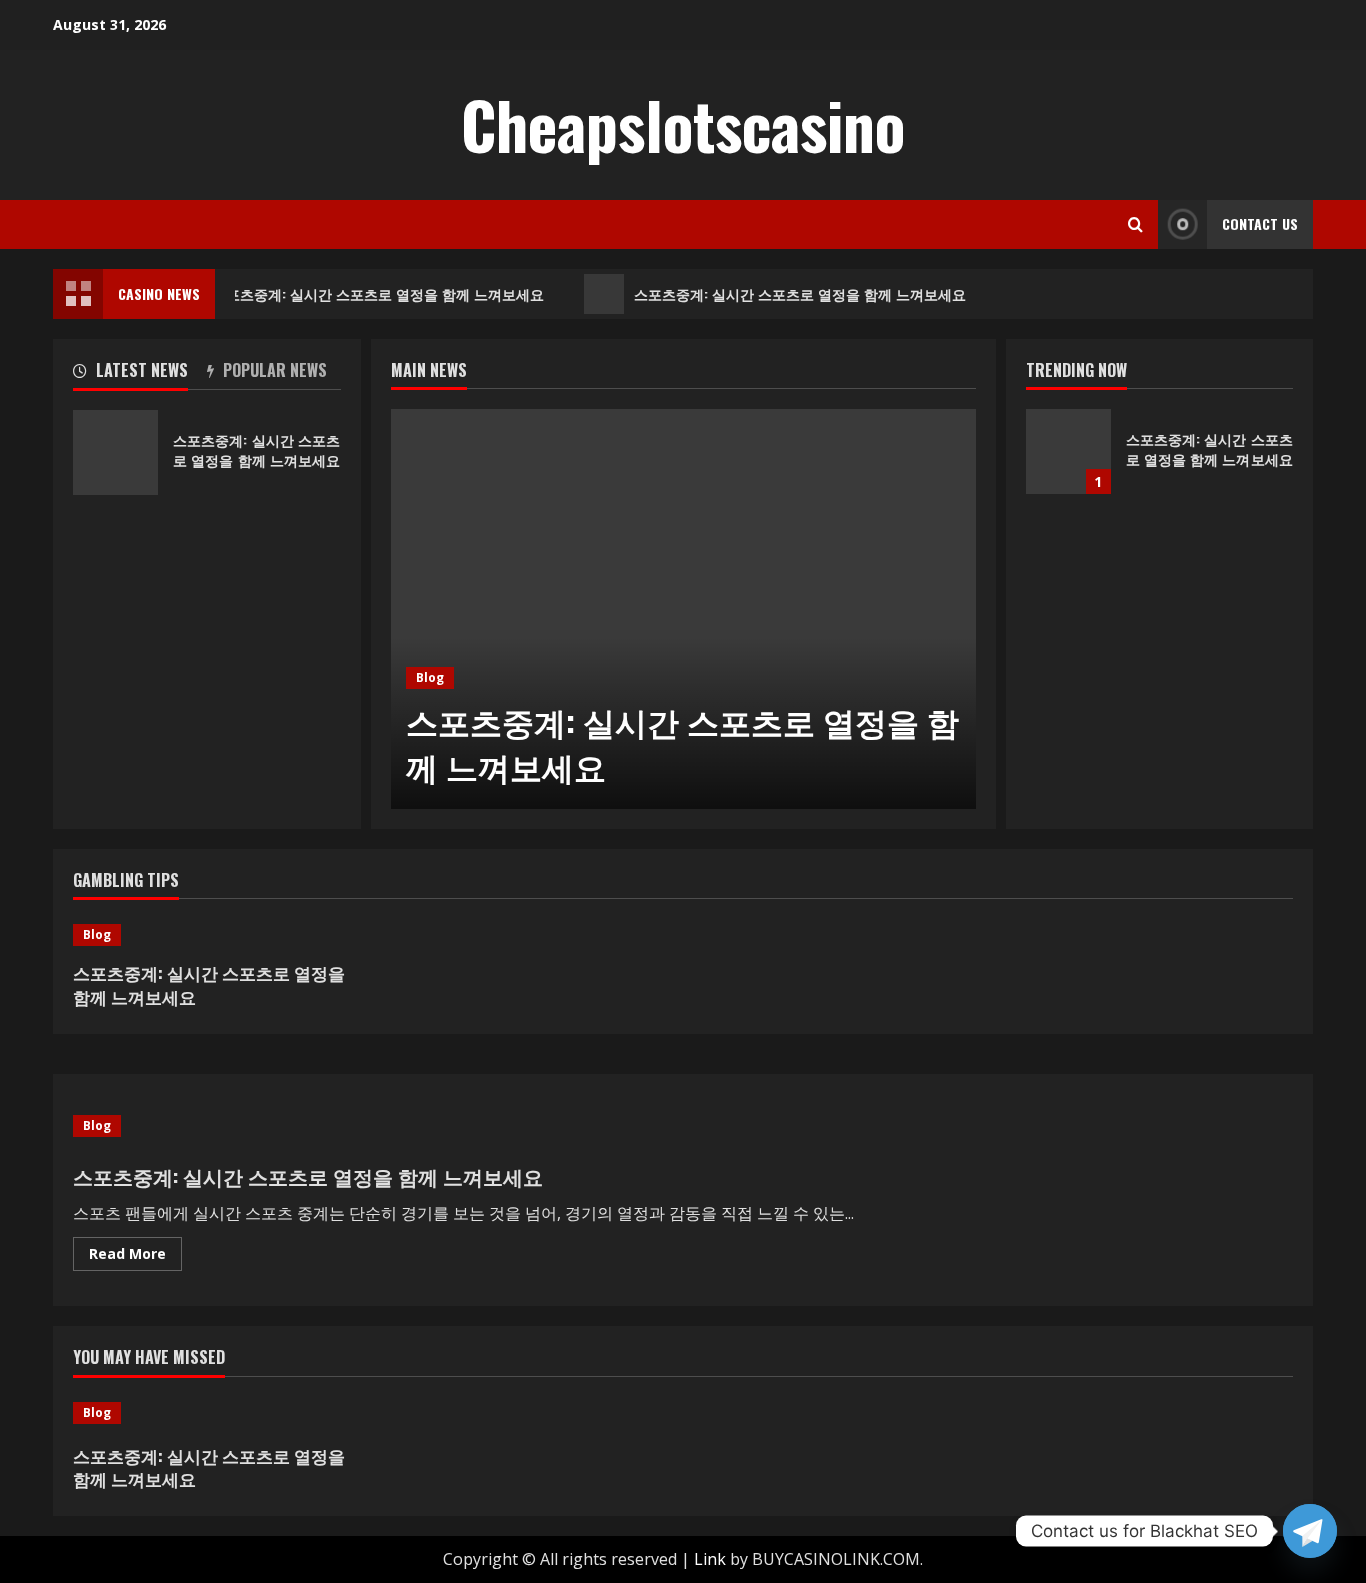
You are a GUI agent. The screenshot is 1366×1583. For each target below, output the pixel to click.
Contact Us (1260, 223)
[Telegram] (1310, 1531)
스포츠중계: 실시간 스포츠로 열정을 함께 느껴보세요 (373, 293)
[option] (683, 609)
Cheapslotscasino (683, 124)
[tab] (140, 374)
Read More (135, 1257)
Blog (430, 677)
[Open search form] (1135, 224)
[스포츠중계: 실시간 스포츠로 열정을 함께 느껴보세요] (683, 609)
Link (710, 1559)
